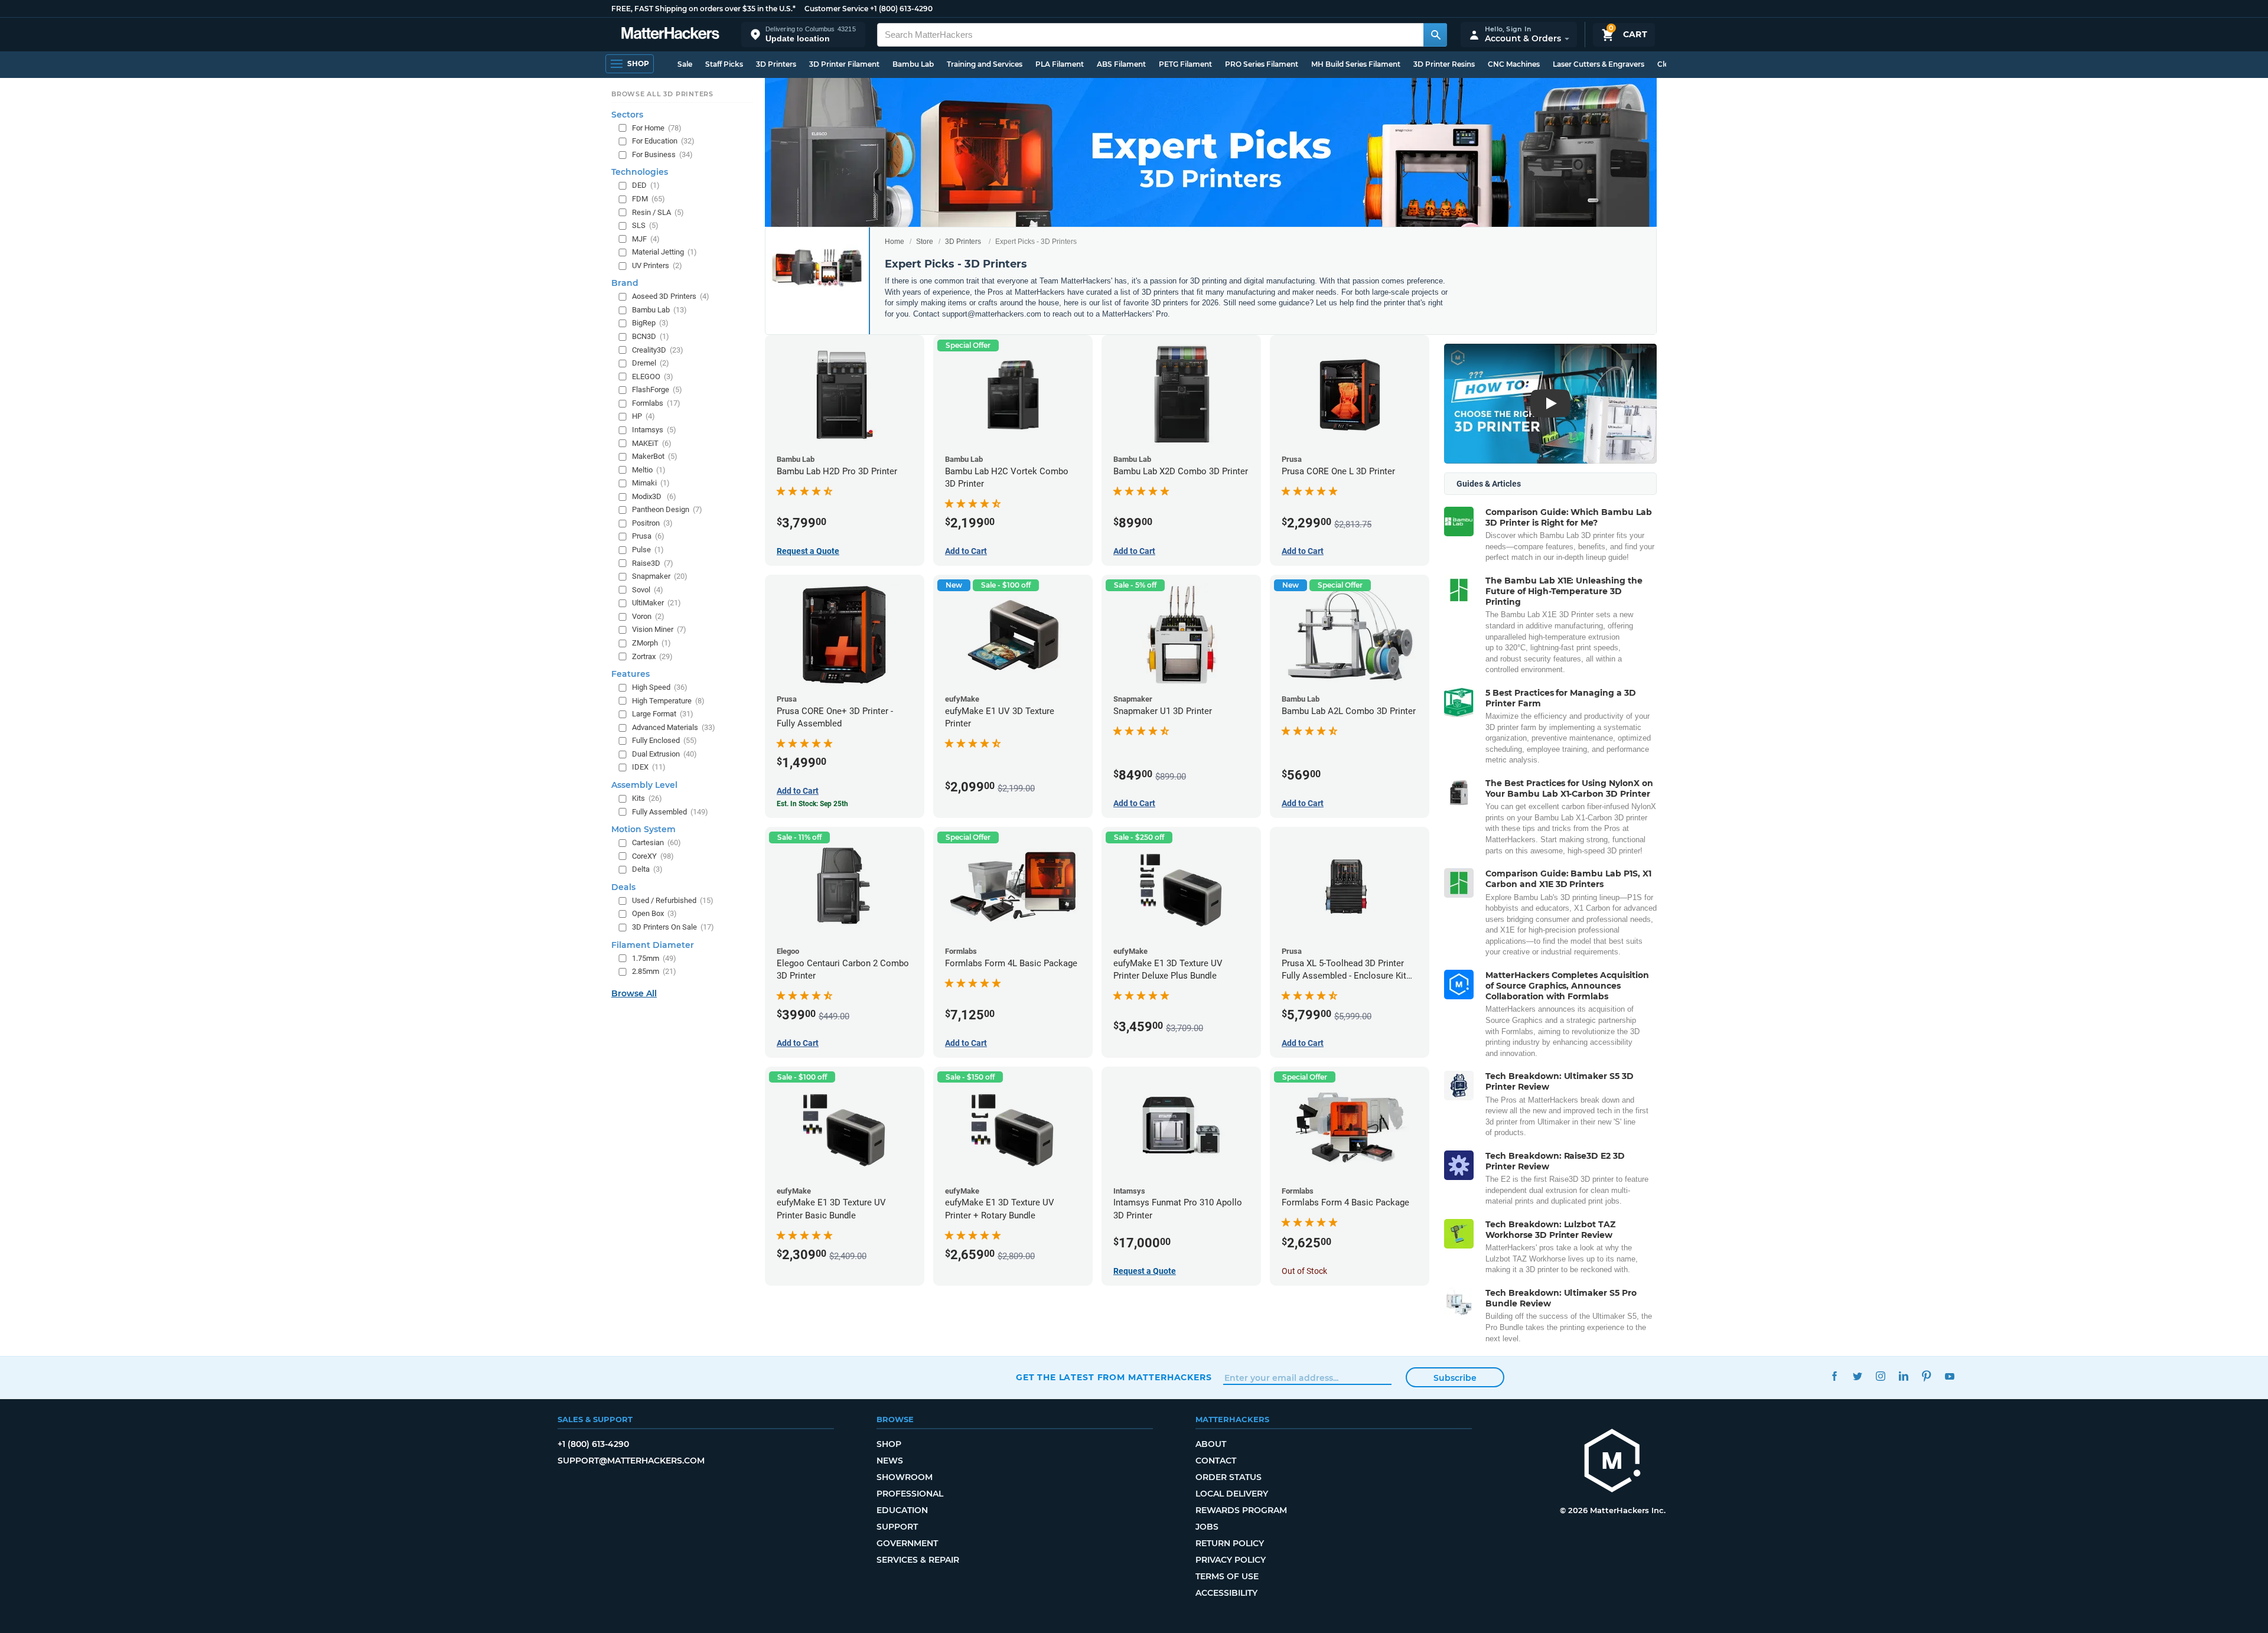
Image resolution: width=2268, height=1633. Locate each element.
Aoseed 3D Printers (671, 296)
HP (643, 416)
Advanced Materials (674, 727)
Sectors (627, 115)
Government (907, 1543)
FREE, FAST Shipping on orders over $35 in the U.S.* (703, 9)
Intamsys (654, 430)
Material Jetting (664, 252)
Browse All (634, 993)
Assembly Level (644, 785)
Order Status (1228, 1477)
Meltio (649, 470)
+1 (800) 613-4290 (901, 9)
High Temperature (668, 701)
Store (925, 242)
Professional (910, 1494)
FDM (649, 199)
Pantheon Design (667, 509)
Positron (652, 523)
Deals (623, 887)
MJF (646, 239)
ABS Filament (1121, 64)
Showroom (905, 1477)
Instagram (1880, 1376)
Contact (1216, 1461)
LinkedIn (1903, 1376)
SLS (645, 225)
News (890, 1461)
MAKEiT (652, 443)
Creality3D (658, 350)
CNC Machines (1514, 64)
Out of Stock (1304, 1271)
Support (897, 1527)
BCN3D (651, 336)
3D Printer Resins (1444, 64)
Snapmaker (660, 576)
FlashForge (657, 389)
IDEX (649, 767)
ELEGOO (653, 377)
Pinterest (1926, 1376)
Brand (625, 283)
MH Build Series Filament (1356, 64)
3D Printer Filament (844, 64)
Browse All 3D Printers (662, 94)
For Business (662, 154)
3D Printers (776, 64)
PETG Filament (1185, 64)
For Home (657, 128)
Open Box (654, 913)
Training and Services (985, 64)
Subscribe (1455, 1378)
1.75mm (654, 958)
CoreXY (653, 856)
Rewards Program (1241, 1510)
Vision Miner (659, 629)
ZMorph (651, 643)
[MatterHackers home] (670, 35)
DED (646, 185)
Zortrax (652, 656)
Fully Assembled (670, 812)
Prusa (648, 536)
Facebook (1834, 1376)
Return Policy (1230, 1543)
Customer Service (836, 9)
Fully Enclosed (664, 740)
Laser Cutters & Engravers (1599, 64)
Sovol (648, 590)
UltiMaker (656, 603)
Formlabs (656, 403)
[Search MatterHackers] (1435, 35)
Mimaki (651, 483)
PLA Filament (1060, 64)
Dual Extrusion (664, 754)
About (1211, 1444)
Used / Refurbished (673, 900)
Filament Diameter (653, 945)
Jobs (1207, 1527)
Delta (647, 869)
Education (902, 1510)
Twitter (1857, 1376)
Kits (647, 798)
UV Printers (657, 265)
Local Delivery (1232, 1494)
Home (895, 242)
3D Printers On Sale (673, 927)
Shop (889, 1444)
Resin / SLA (658, 212)
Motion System (643, 829)
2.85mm (654, 971)
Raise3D (653, 563)
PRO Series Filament (1262, 64)
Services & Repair (918, 1560)
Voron (648, 616)
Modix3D (654, 496)
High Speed (660, 687)
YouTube (1949, 1376)
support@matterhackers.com (631, 1461)
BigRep (650, 323)
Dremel (651, 363)
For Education (663, 141)
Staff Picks (724, 64)
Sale (685, 64)
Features (630, 674)
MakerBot (655, 456)
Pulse (648, 550)
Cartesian (656, 842)
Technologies (640, 172)
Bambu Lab (913, 64)
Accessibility (1226, 1593)
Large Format (663, 714)
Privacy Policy (1231, 1560)
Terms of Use (1227, 1576)
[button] (803, 35)
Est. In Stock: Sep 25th (812, 804)
